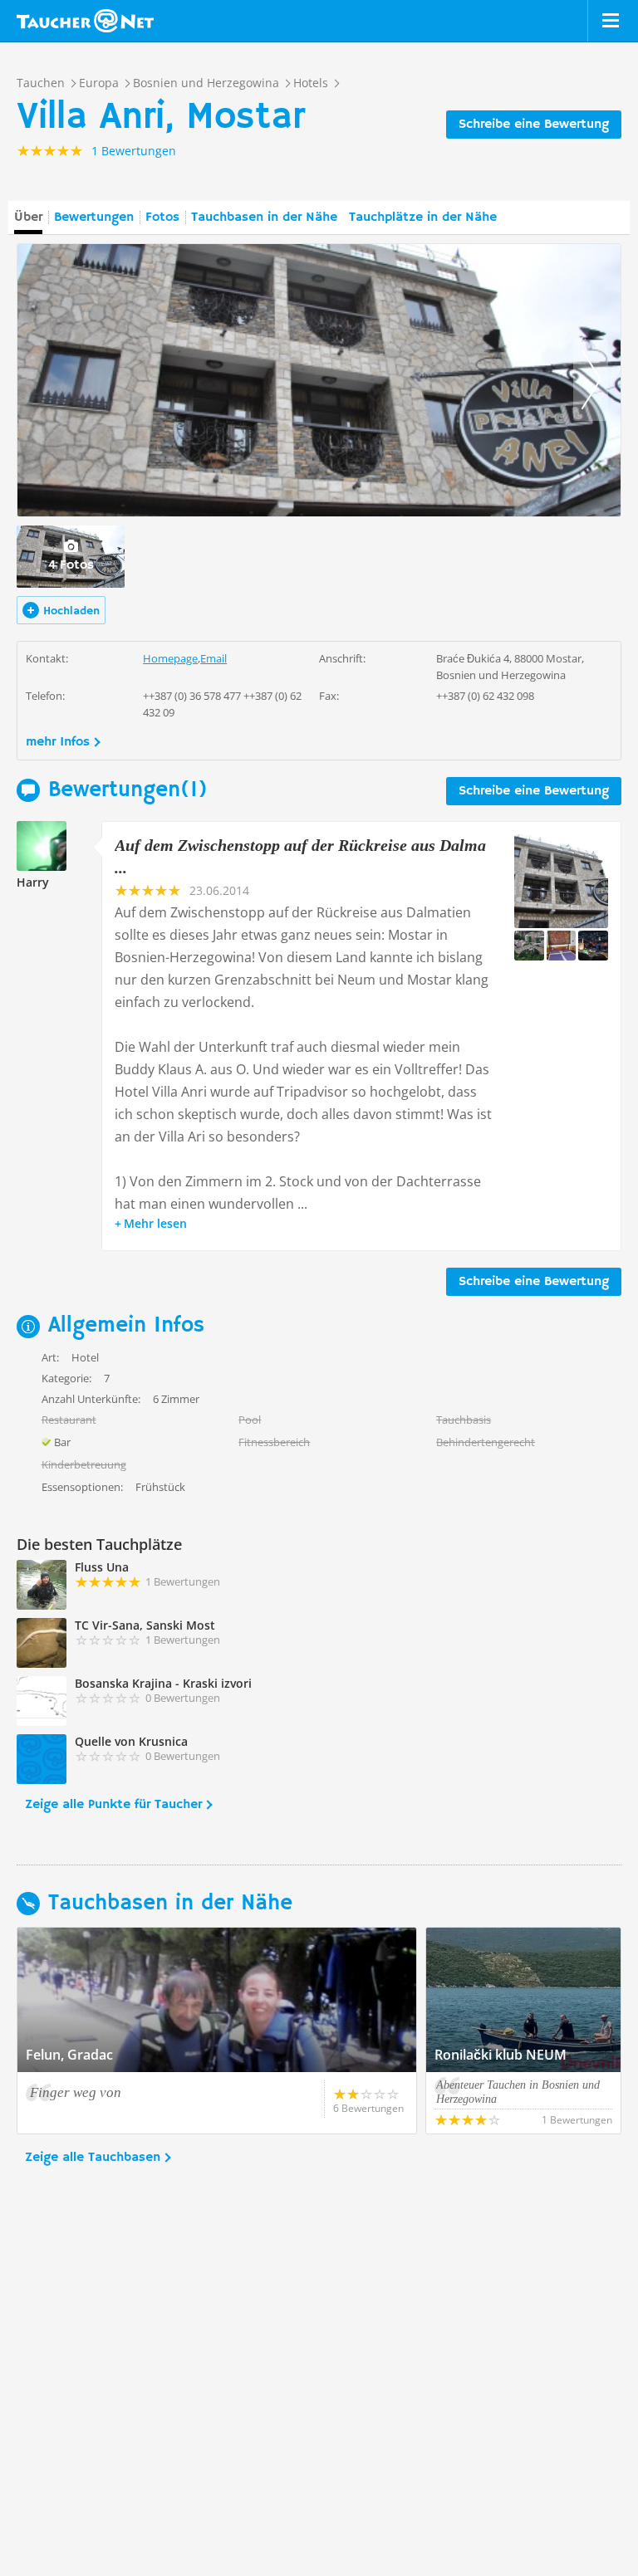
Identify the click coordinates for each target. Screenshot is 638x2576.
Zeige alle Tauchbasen (93, 2158)
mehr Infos (58, 742)
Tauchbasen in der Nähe (264, 218)
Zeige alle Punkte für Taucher (113, 1805)
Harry (33, 882)
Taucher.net (85, 21)
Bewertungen (94, 218)
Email (213, 658)
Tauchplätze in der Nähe (423, 218)
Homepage (170, 658)
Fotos (162, 218)
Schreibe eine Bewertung (534, 125)
